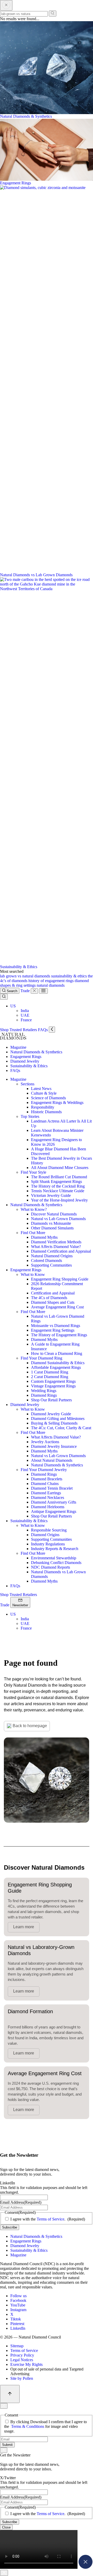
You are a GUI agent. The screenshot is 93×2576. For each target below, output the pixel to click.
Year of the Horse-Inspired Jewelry (59, 1200)
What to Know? (34, 1209)
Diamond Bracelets (47, 1479)
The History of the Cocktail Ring (58, 1186)
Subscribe (10, 2227)
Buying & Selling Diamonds (54, 1423)
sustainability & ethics (69, 976)
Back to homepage (30, 1726)
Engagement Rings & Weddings (57, 1103)
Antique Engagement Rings (54, 1511)
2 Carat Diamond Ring (50, 1377)
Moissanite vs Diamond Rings (56, 1326)
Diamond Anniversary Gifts (54, 1502)
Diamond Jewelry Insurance (54, 1446)
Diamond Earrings (46, 1493)
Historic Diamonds (46, 1112)
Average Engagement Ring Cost (57, 1307)
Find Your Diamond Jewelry (44, 1470)
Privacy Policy (22, 2355)
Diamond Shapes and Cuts (53, 1302)
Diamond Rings (44, 1395)
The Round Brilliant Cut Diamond (59, 1177)
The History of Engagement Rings (59, 1335)
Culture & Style (44, 1093)
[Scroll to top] (10, 2394)
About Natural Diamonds (52, 1460)
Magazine (18, 1047)
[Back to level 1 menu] (52, 1030)
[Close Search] (6, 5)
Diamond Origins (45, 1535)
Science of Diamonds (48, 1098)
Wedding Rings (44, 1391)
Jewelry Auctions (45, 1442)
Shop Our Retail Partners (51, 1400)
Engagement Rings (26, 1057)
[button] (13, 1006)
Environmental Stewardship (54, 1558)
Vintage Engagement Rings (53, 1386)
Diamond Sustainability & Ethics (58, 1363)
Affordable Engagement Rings (56, 1367)
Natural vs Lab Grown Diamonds (58, 1219)
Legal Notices (22, 2360)
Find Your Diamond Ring (41, 1358)
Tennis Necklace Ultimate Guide (58, 1191)
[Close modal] (86, 2567)
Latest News (41, 1089)
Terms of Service (51, 2219)
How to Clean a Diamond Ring (57, 1353)
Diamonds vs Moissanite (51, 1223)
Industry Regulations (48, 1544)
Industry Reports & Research (55, 1549)
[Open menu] (43, 991)
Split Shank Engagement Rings (56, 1182)
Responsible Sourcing (49, 1530)
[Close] (34, 991)
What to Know (33, 1274)
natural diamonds (51, 985)
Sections (28, 1084)
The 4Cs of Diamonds (49, 1298)
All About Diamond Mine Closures (60, 1168)
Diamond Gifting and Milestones (58, 1419)
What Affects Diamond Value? (56, 1247)
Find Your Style (33, 1172)
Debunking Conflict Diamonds (56, 1563)
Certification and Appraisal (53, 1293)
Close (6, 2527)
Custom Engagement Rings (53, 1381)
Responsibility (43, 1107)
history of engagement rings (52, 981)
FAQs (15, 1070)
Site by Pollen (22, 2378)
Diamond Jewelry (25, 1061)
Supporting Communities (51, 1265)
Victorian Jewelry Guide (51, 1195)
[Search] (53, 14)
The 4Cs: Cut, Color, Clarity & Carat (61, 1428)
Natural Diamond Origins (52, 1256)
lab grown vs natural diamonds (26, 976)
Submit (7, 2445)
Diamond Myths (44, 1237)
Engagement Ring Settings (53, 1330)
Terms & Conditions (28, 2426)
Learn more (24, 1927)
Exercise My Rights (26, 2364)
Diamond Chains (45, 1484)
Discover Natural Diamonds (54, 1214)
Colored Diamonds (47, 1261)
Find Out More (33, 1233)
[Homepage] (13, 1038)
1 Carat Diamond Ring (50, 1372)
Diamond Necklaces (48, 1498)
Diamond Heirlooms (48, 1507)
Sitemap (17, 2346)
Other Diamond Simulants (52, 1228)
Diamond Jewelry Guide (51, 1414)
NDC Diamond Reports (51, 1567)
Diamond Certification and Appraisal (61, 1251)
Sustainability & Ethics (29, 1066)
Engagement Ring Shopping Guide (60, 1279)
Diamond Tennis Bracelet (52, 1488)
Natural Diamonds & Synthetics (36, 1052)
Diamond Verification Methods (56, 1242)
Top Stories (30, 1116)
